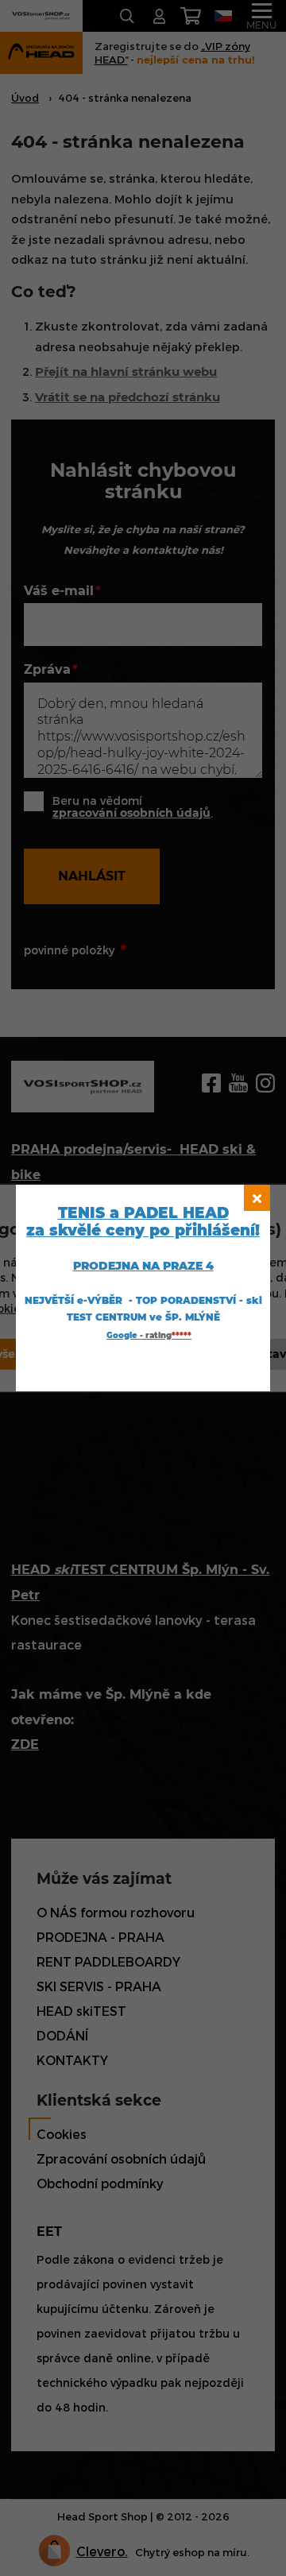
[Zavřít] (257, 1198)
